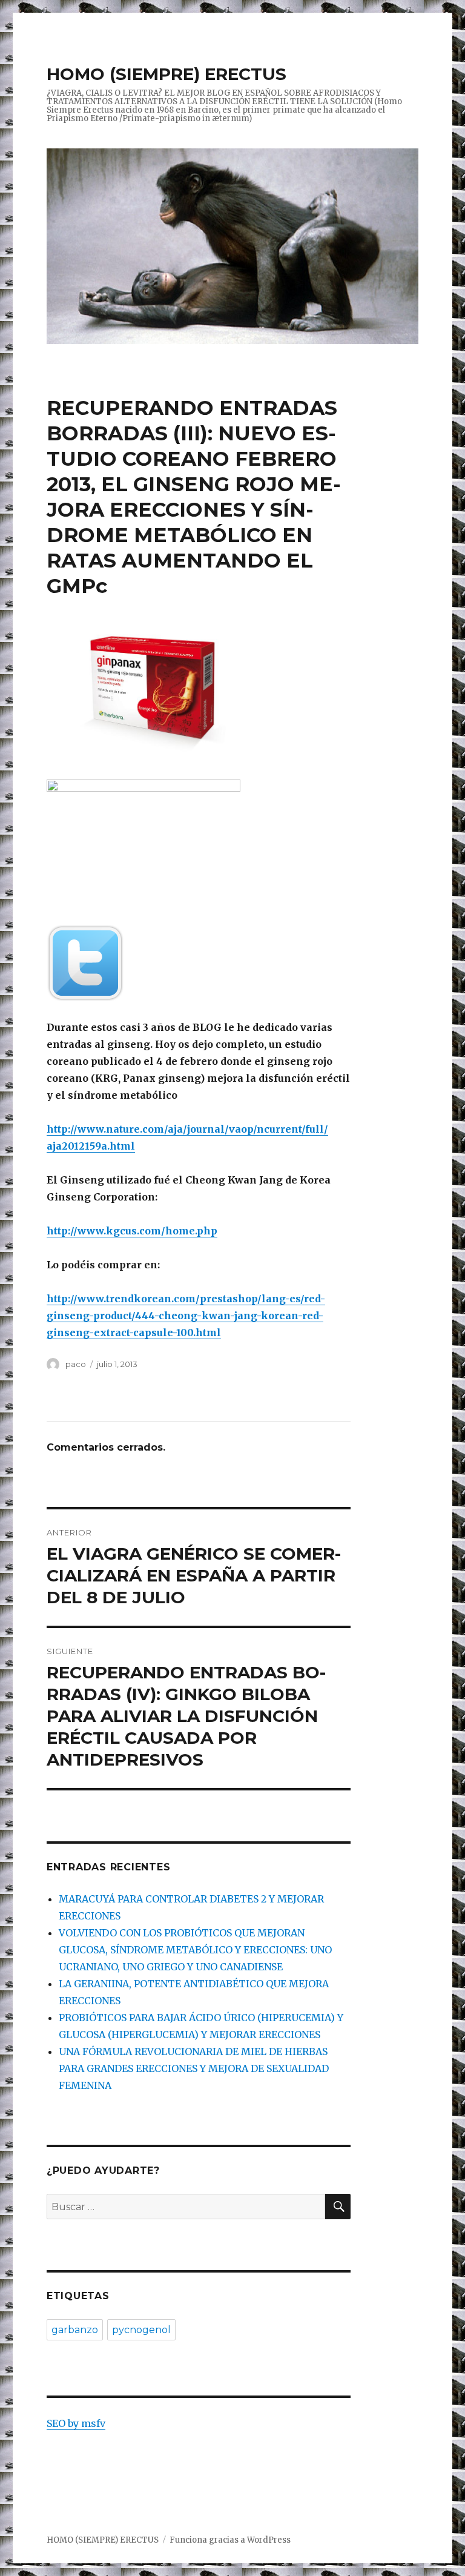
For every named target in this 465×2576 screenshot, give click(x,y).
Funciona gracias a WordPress (230, 2540)
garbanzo (75, 2330)
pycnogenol (141, 2330)
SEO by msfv (76, 2423)
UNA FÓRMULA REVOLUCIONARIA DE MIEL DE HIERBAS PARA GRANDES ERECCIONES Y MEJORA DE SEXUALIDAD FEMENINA (194, 2068)
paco (76, 1364)
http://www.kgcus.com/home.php (132, 1231)
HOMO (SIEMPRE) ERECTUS (167, 74)
